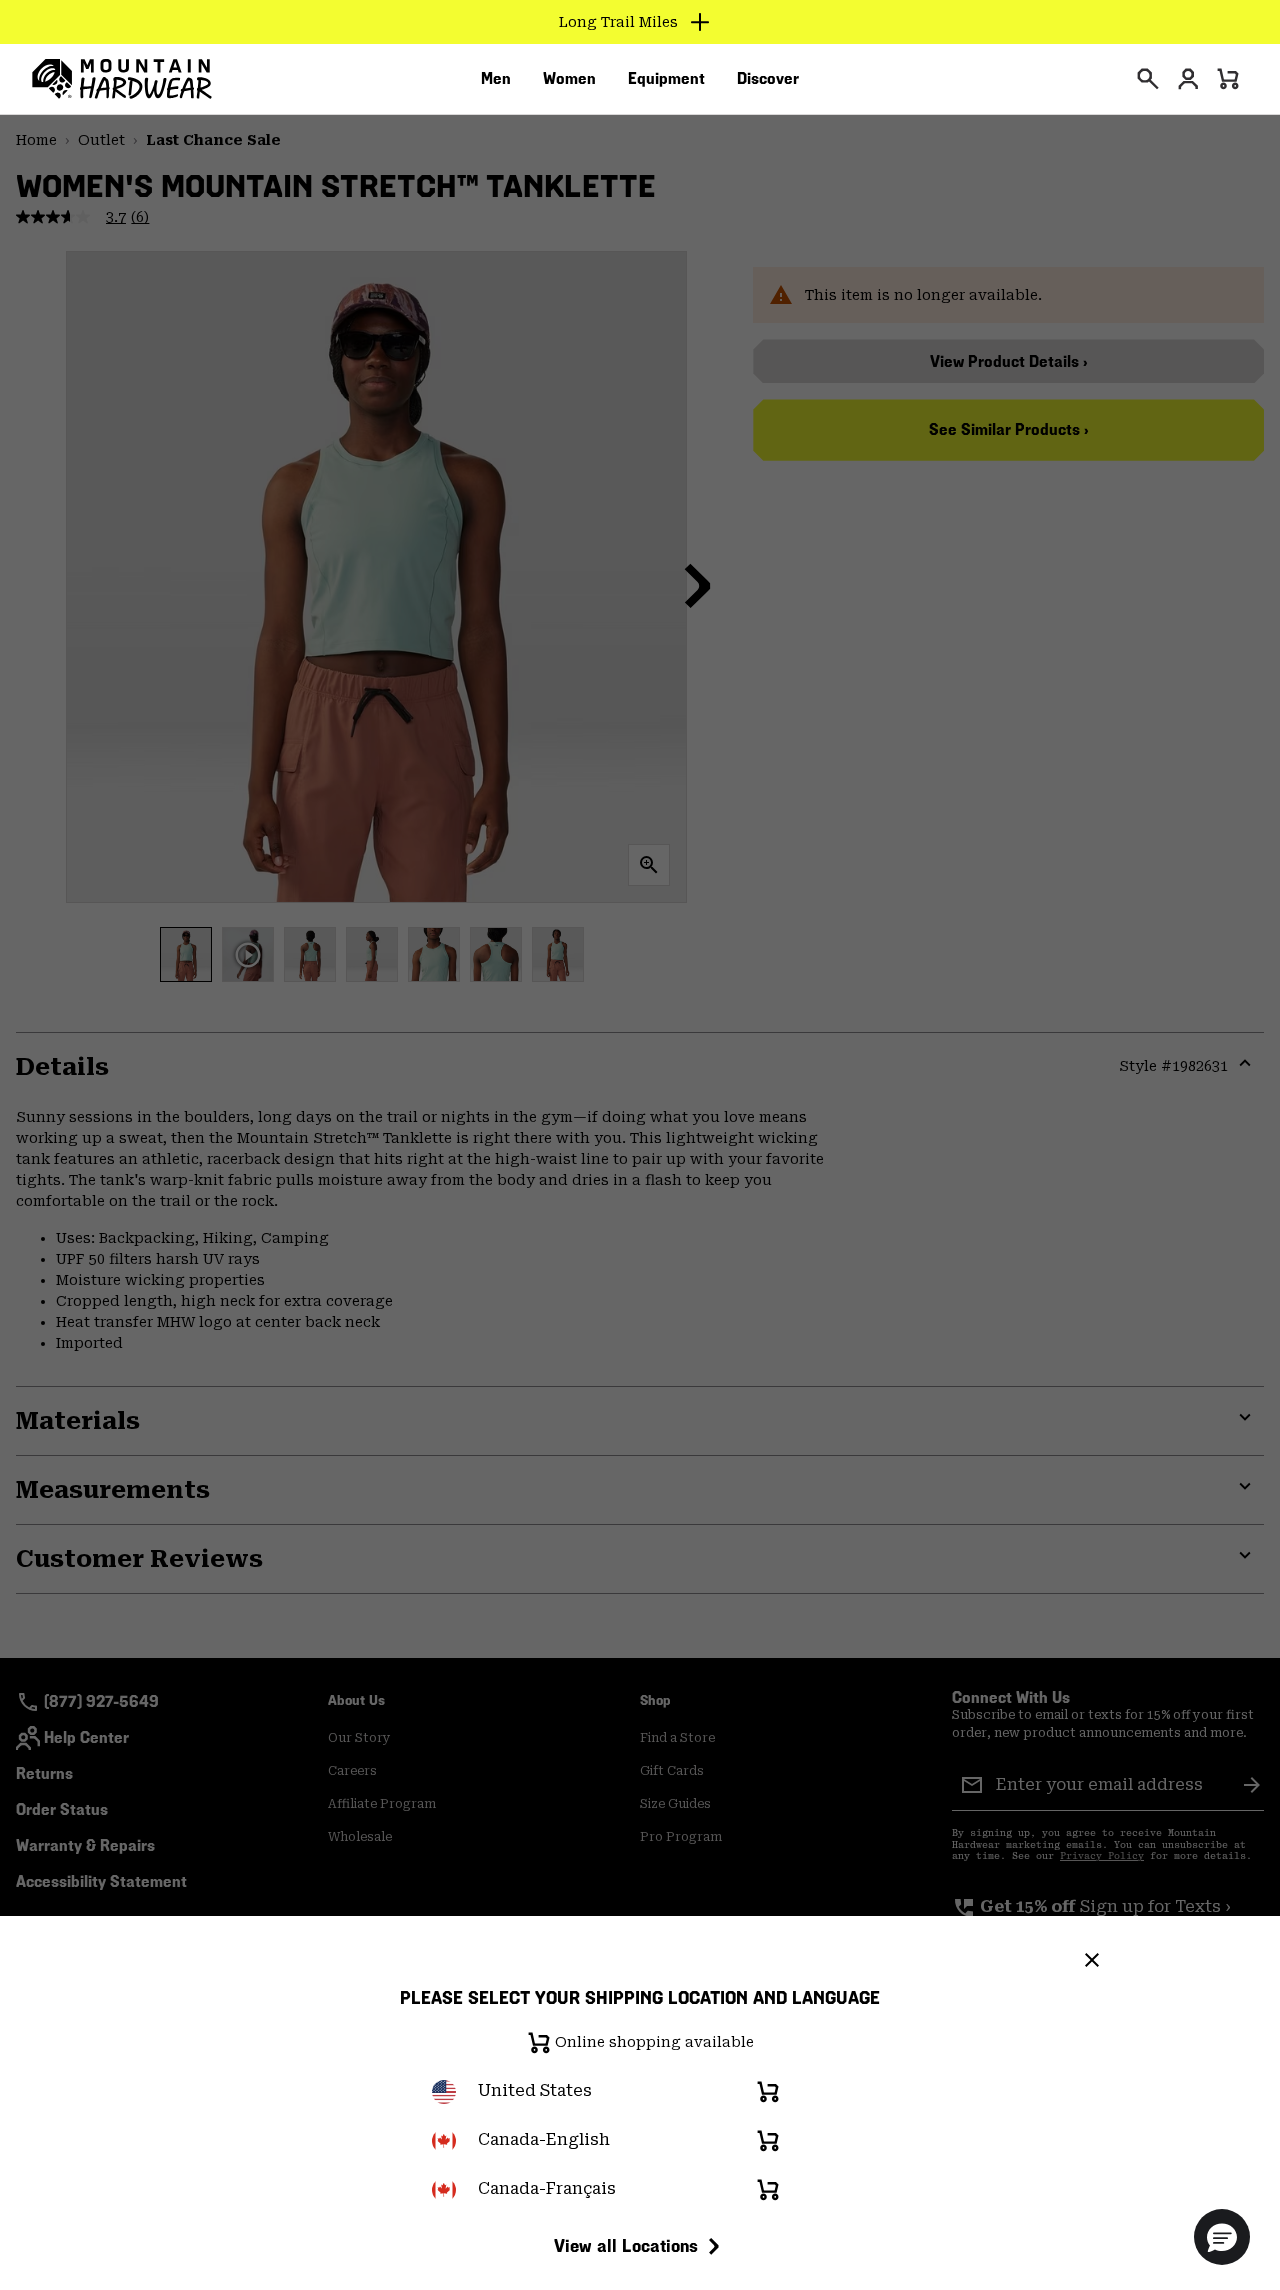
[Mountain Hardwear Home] (122, 79)
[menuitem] (496, 79)
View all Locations (626, 2245)
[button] (1222, 2237)
